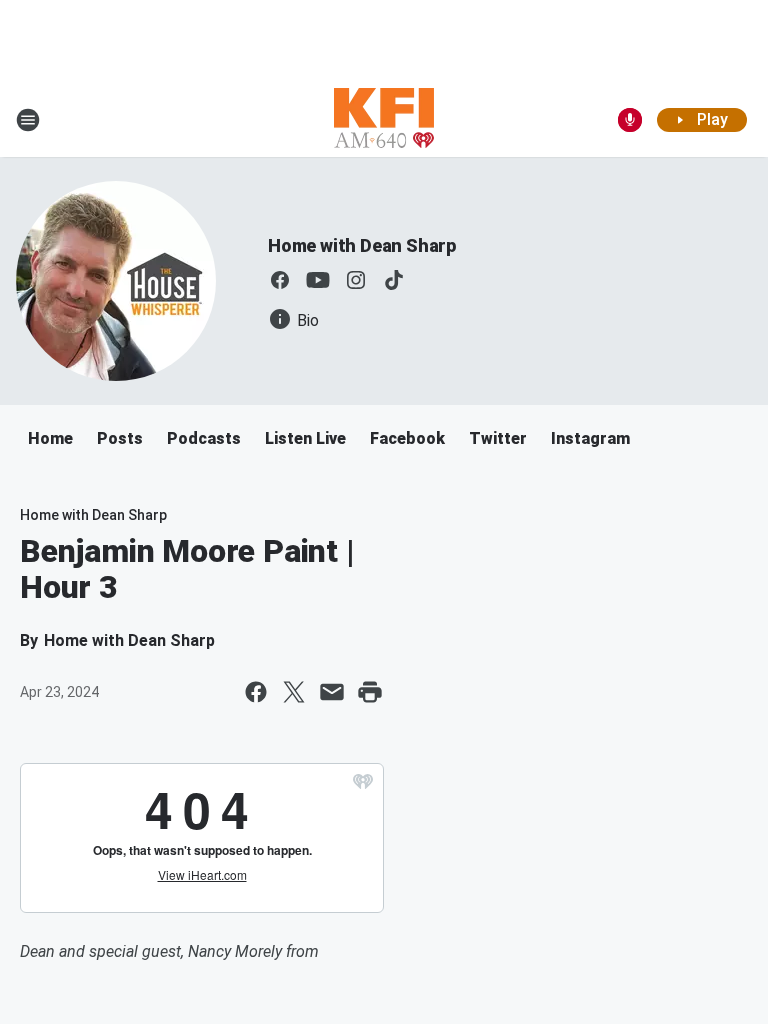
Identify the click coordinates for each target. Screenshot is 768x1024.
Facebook (407, 438)
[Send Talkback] (630, 120)
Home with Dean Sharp (362, 245)
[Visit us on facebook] (280, 280)
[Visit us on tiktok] (394, 280)
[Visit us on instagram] (356, 280)
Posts (120, 438)
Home (50, 438)
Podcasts (204, 438)
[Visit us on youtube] (318, 280)
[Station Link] (384, 120)
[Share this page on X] (294, 692)
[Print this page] (370, 692)
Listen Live (305, 438)
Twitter (498, 438)
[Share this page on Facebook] (256, 692)
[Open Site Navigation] (28, 120)
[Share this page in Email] (332, 692)
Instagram (590, 438)
